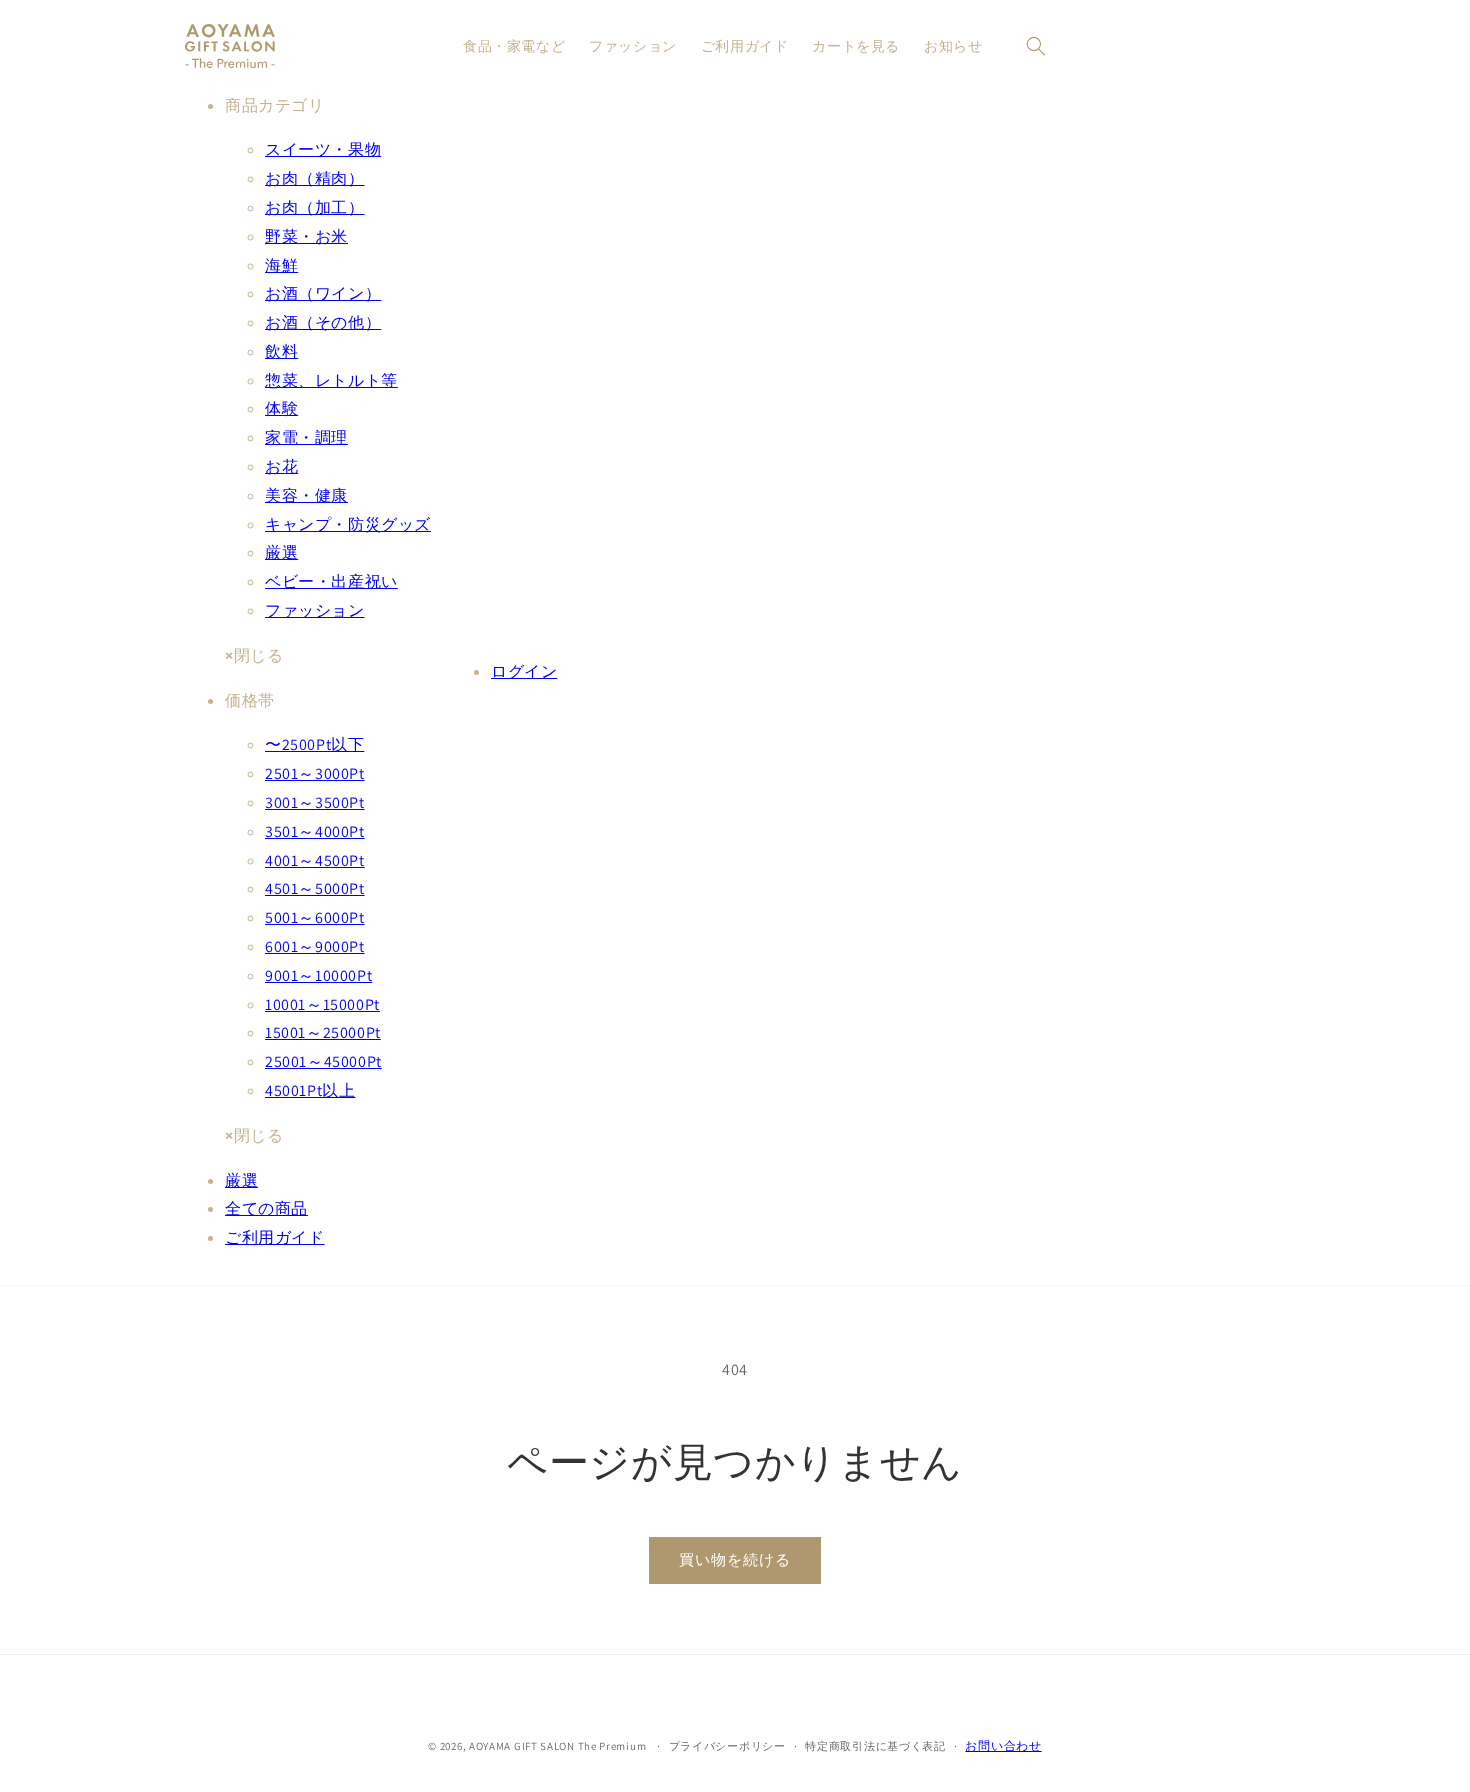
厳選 (281, 552)
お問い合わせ (1003, 1745)
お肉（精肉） (315, 178)
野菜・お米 (306, 236)
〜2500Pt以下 (314, 744)
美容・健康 (306, 495)
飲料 (281, 351)
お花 (281, 466)
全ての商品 (266, 1208)
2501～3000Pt (315, 773)
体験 (281, 408)
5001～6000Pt (315, 917)
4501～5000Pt (315, 888)
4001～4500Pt (315, 860)
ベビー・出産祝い (331, 581)
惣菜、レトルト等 (331, 380)
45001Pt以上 (310, 1090)
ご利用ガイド (275, 1237)
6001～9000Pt (315, 946)
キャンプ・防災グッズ (348, 524)
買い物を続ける (735, 1559)
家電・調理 (306, 437)
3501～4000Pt (315, 831)
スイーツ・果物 (323, 149)
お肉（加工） (315, 207)
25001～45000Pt (323, 1061)
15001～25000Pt (323, 1032)
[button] (1036, 46)
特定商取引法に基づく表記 (875, 1746)
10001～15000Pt (322, 1004)
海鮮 (281, 265)
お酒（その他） (323, 322)
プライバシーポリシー (727, 1746)
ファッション (315, 610)
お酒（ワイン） (323, 293)
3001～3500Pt (315, 802)
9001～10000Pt (318, 975)
